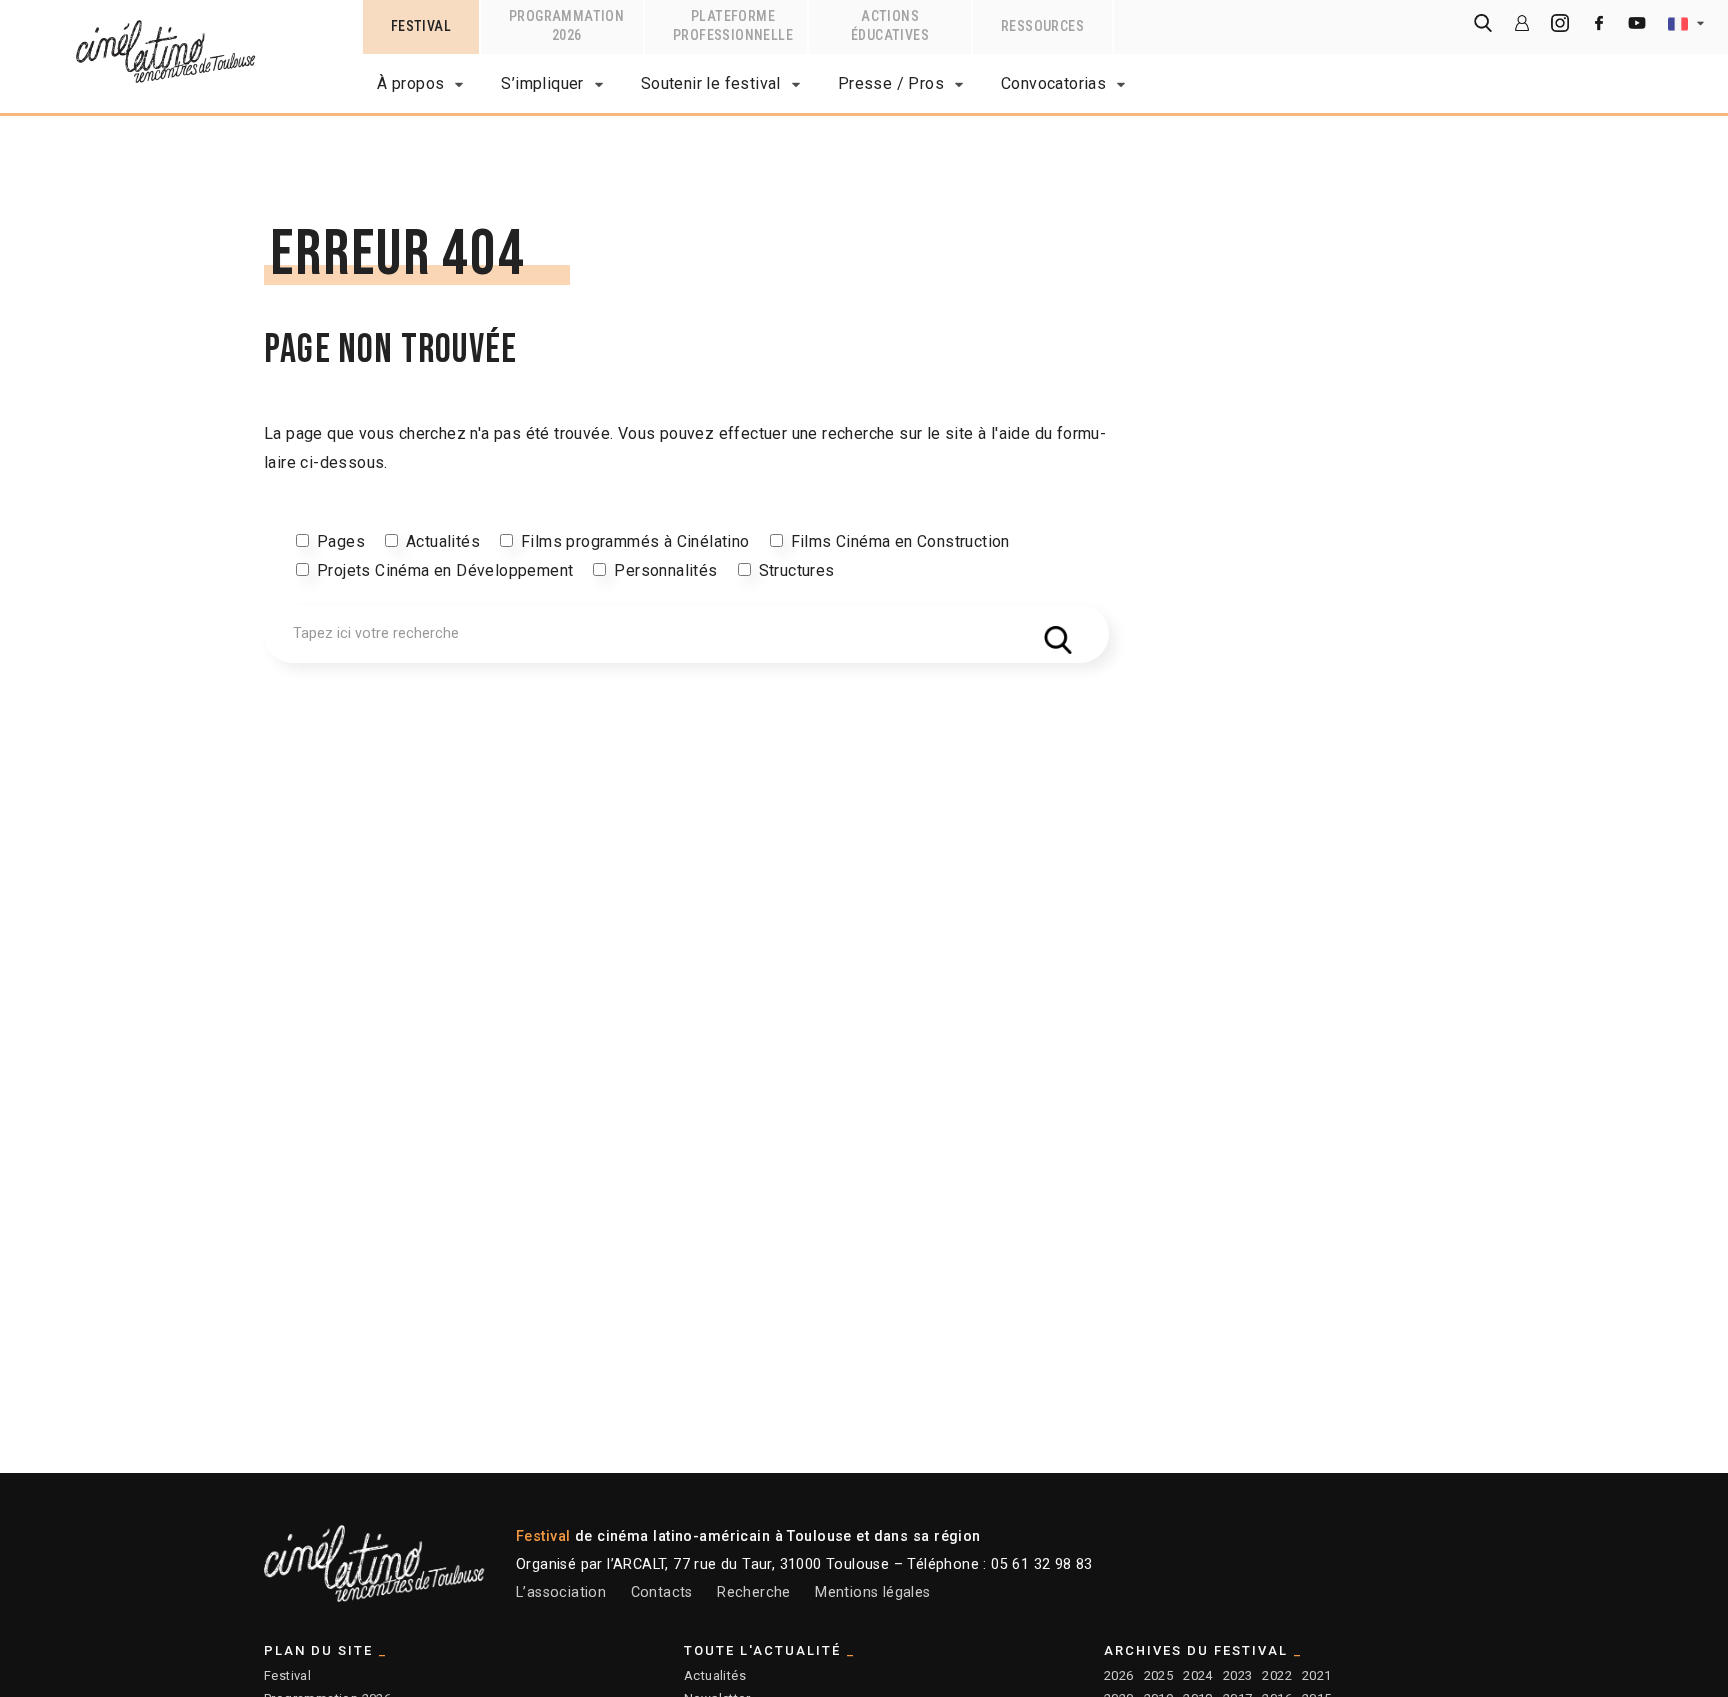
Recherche (754, 1592)
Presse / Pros (891, 83)
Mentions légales (872, 1592)
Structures (797, 570)
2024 (1198, 1675)
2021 (1317, 1675)
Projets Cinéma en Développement (445, 570)
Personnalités (665, 570)
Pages (341, 541)
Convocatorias (1053, 83)
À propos (410, 83)
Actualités (443, 541)
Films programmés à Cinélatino (635, 541)
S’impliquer (542, 83)
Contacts (662, 1592)
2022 (1277, 1675)
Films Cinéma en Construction (900, 541)
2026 (1119, 1675)
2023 (1238, 1675)
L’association (561, 1592)
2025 (1159, 1675)
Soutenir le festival (711, 83)
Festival (287, 1675)
